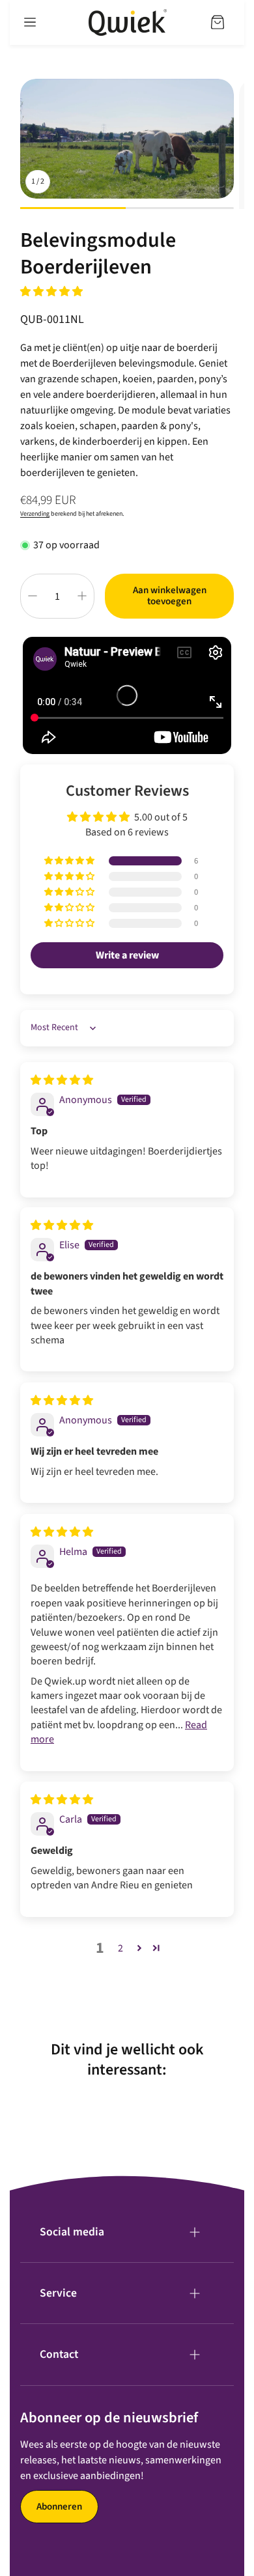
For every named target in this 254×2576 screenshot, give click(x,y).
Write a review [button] (127, 955)
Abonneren (59, 2507)
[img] (62, 1080)
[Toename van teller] (82, 596)
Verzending (35, 514)
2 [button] (120, 1948)
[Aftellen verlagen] (33, 596)
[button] (30, 22)
